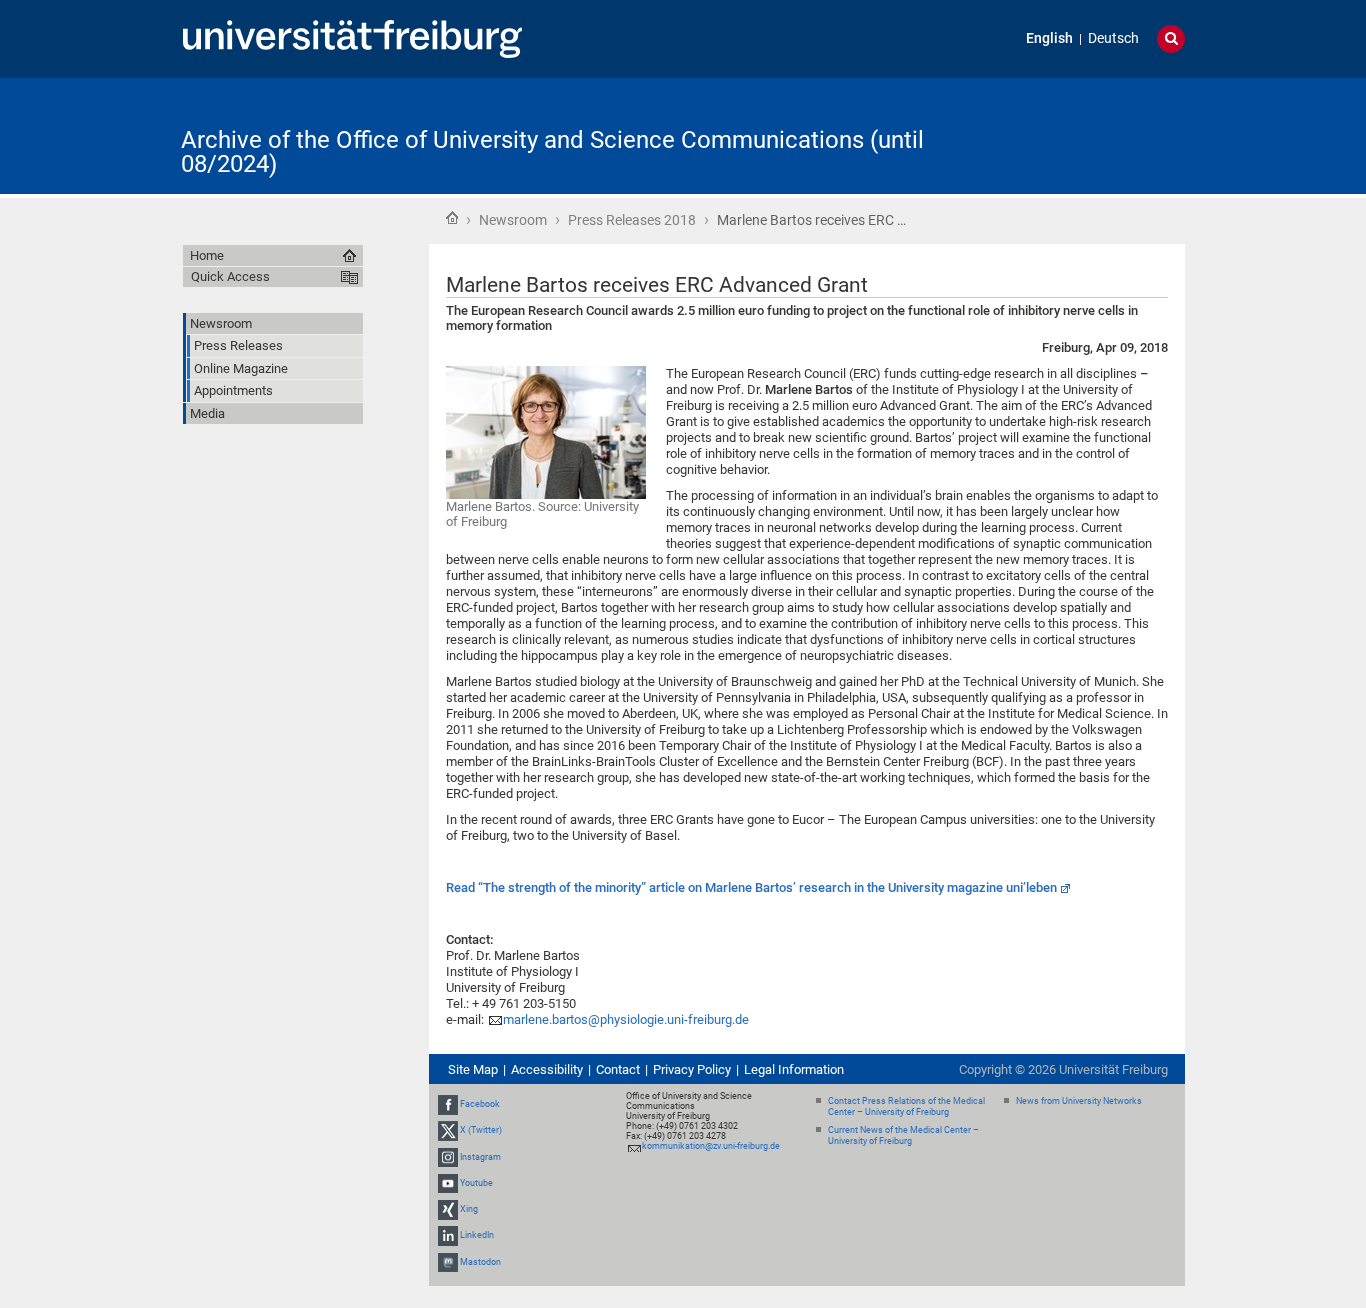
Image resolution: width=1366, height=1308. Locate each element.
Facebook (480, 1104)
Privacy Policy (692, 1069)
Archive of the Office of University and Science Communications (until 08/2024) (552, 152)
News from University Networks (1079, 1101)
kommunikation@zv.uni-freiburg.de (711, 1146)
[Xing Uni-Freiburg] (448, 1209)
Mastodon (480, 1262)
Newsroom (513, 220)
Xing (469, 1209)
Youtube (476, 1183)
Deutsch (1113, 38)
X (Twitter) (481, 1131)
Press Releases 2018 (632, 220)
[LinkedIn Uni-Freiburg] (448, 1235)
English (1049, 38)
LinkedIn (477, 1235)
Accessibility (547, 1069)
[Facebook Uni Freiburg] (448, 1104)
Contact (618, 1069)
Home (452, 218)
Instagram (480, 1157)
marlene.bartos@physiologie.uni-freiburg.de (626, 1019)
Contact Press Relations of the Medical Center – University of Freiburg (906, 1106)
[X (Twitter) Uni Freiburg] (448, 1131)
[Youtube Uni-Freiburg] (448, 1183)
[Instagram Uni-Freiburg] (448, 1157)
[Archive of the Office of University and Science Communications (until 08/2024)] (1087, 134)
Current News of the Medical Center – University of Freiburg (903, 1135)
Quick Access (230, 276)
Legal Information (794, 1069)
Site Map (473, 1069)
